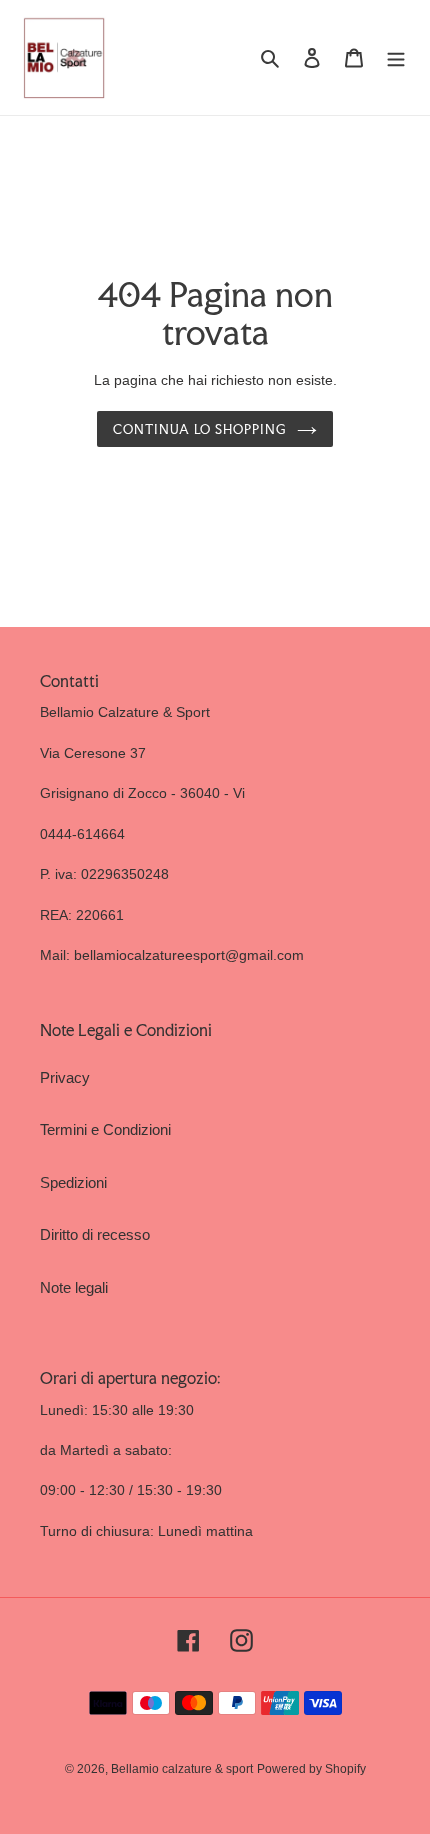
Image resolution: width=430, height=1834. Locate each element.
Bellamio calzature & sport (182, 1769)
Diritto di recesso (95, 1234)
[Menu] (396, 57)
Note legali (74, 1287)
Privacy (65, 1077)
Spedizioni (73, 1182)
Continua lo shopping (200, 429)
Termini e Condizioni (105, 1129)
